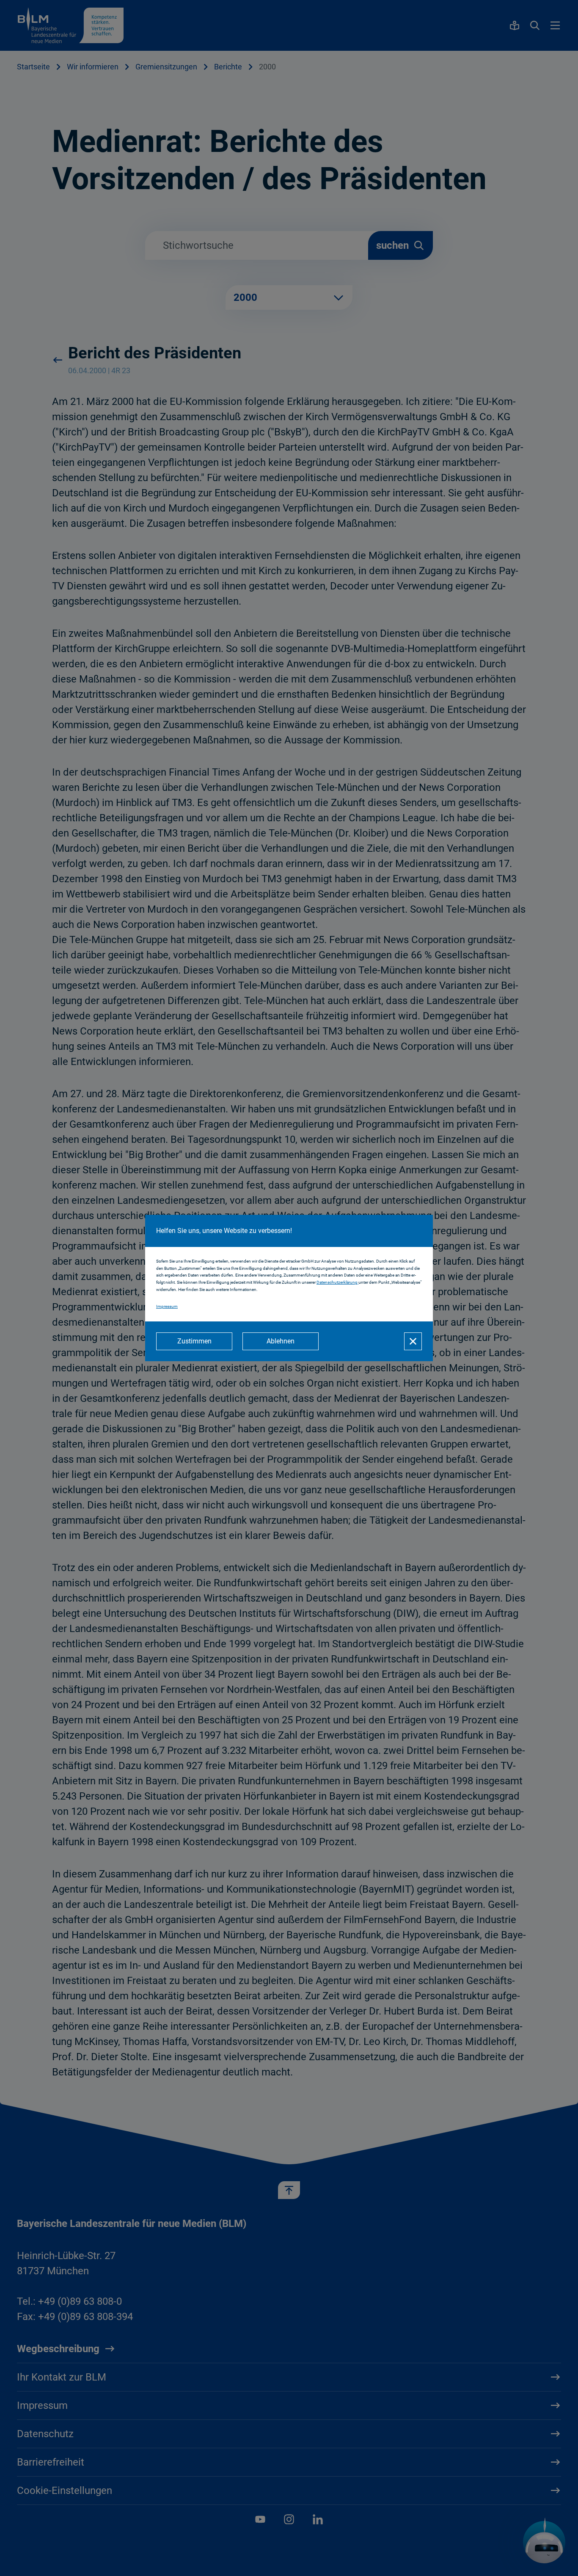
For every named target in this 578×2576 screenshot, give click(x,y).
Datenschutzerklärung (337, 1282)
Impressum (167, 1306)
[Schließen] (413, 1341)
